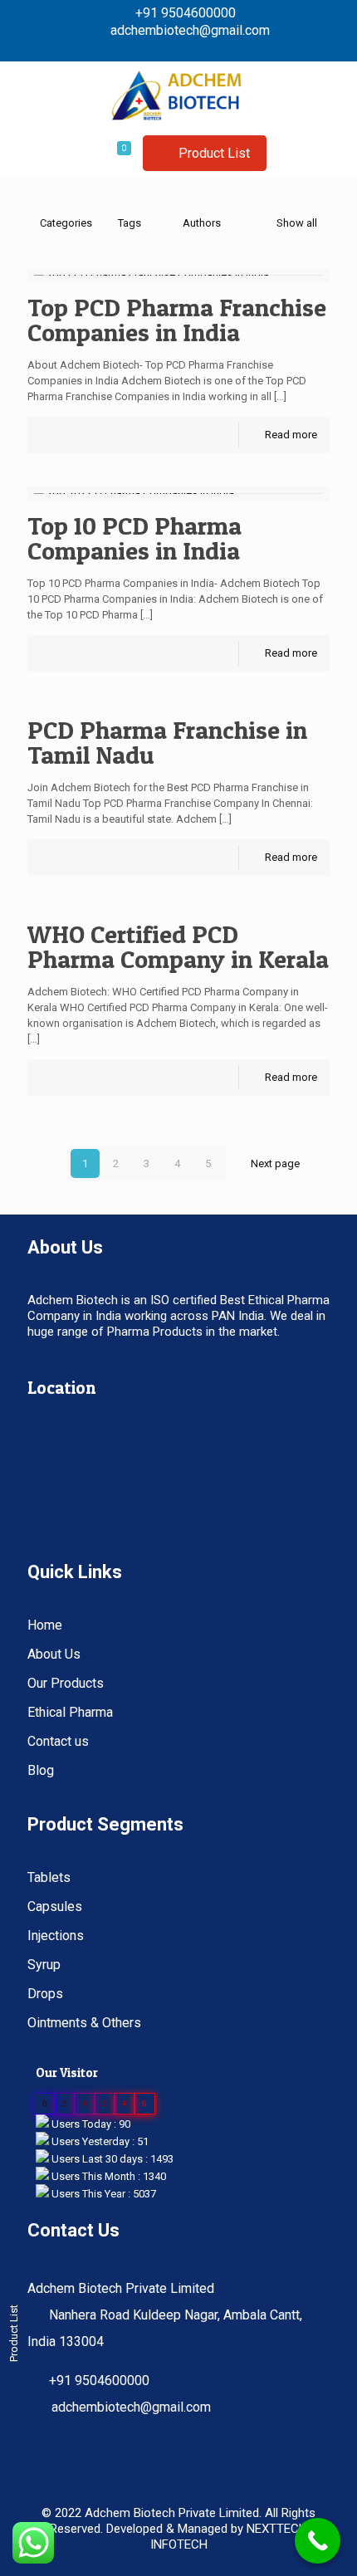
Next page (275, 1163)
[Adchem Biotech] (178, 95)
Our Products (66, 1683)
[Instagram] (190, 48)
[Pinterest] (168, 48)
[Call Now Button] (318, 2541)
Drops (45, 1994)
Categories (66, 223)
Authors (202, 223)
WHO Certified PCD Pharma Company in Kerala (178, 946)
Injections (56, 1936)
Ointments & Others (84, 2023)
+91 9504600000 (186, 13)
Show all (297, 223)
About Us (54, 1654)
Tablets (49, 1877)
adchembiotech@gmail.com (190, 30)
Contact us (58, 1741)
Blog (41, 1770)
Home (45, 1625)
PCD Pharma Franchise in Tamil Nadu (167, 742)
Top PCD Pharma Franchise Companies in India (177, 320)
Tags (130, 223)
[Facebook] (147, 48)
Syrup (44, 1965)
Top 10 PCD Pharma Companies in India (137, 538)
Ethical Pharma (70, 1712)
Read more (291, 435)
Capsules (55, 1906)
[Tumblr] (211, 48)
